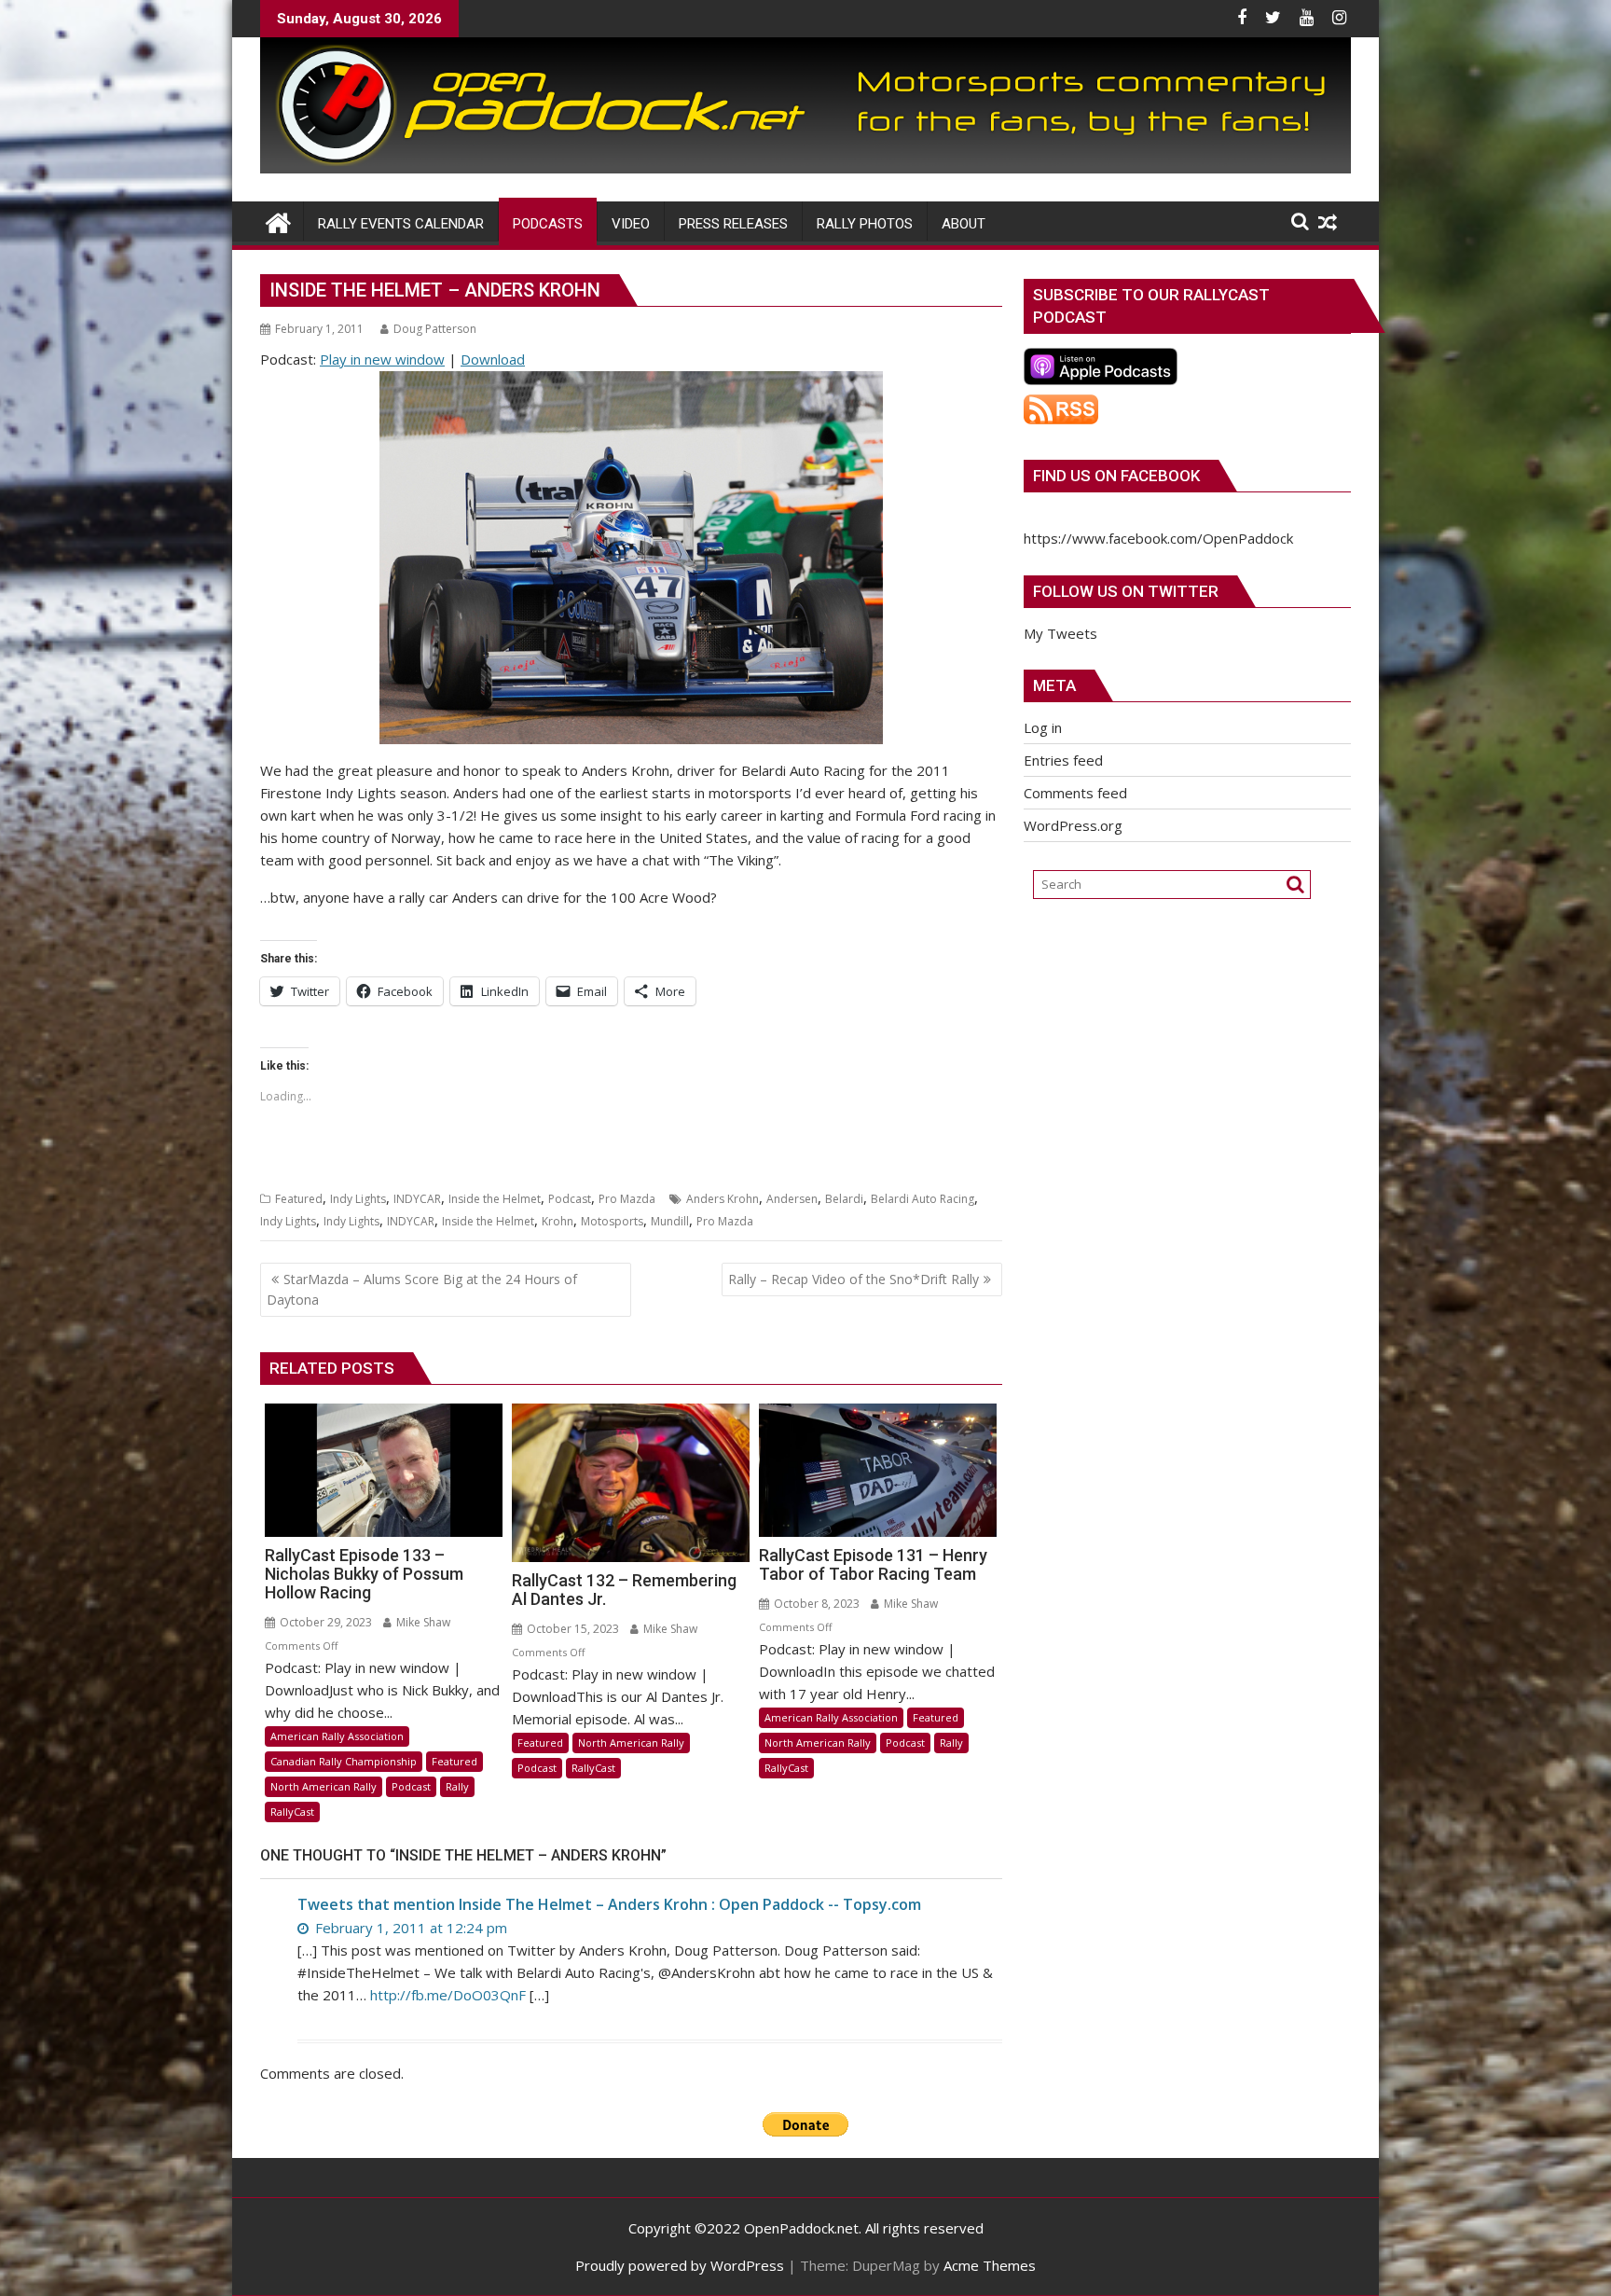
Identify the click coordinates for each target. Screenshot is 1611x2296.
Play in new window (382, 359)
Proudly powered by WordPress (680, 2265)
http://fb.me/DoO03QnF (448, 1995)
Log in (1043, 727)
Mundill (670, 1221)
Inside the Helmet (495, 1199)
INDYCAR (417, 1199)
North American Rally (324, 1786)
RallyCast (292, 1812)
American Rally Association (337, 1736)
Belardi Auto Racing (923, 1199)
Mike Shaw (422, 1622)
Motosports (612, 1221)
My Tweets (1060, 633)
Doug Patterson (435, 329)
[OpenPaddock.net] (805, 168)
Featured (299, 1199)
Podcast (570, 1199)
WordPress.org (1073, 825)
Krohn (558, 1221)
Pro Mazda (627, 1199)
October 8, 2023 (815, 1604)
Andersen (792, 1199)
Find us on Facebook (1116, 476)
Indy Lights (358, 1199)
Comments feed (1075, 793)
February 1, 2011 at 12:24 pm (409, 1928)
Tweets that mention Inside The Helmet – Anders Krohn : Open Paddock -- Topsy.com (609, 1904)
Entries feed (1063, 760)
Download (493, 359)
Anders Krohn (723, 1199)
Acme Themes (990, 2265)
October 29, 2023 (324, 1622)
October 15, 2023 (571, 1629)
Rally (457, 1786)
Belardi (844, 1199)
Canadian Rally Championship (344, 1761)
